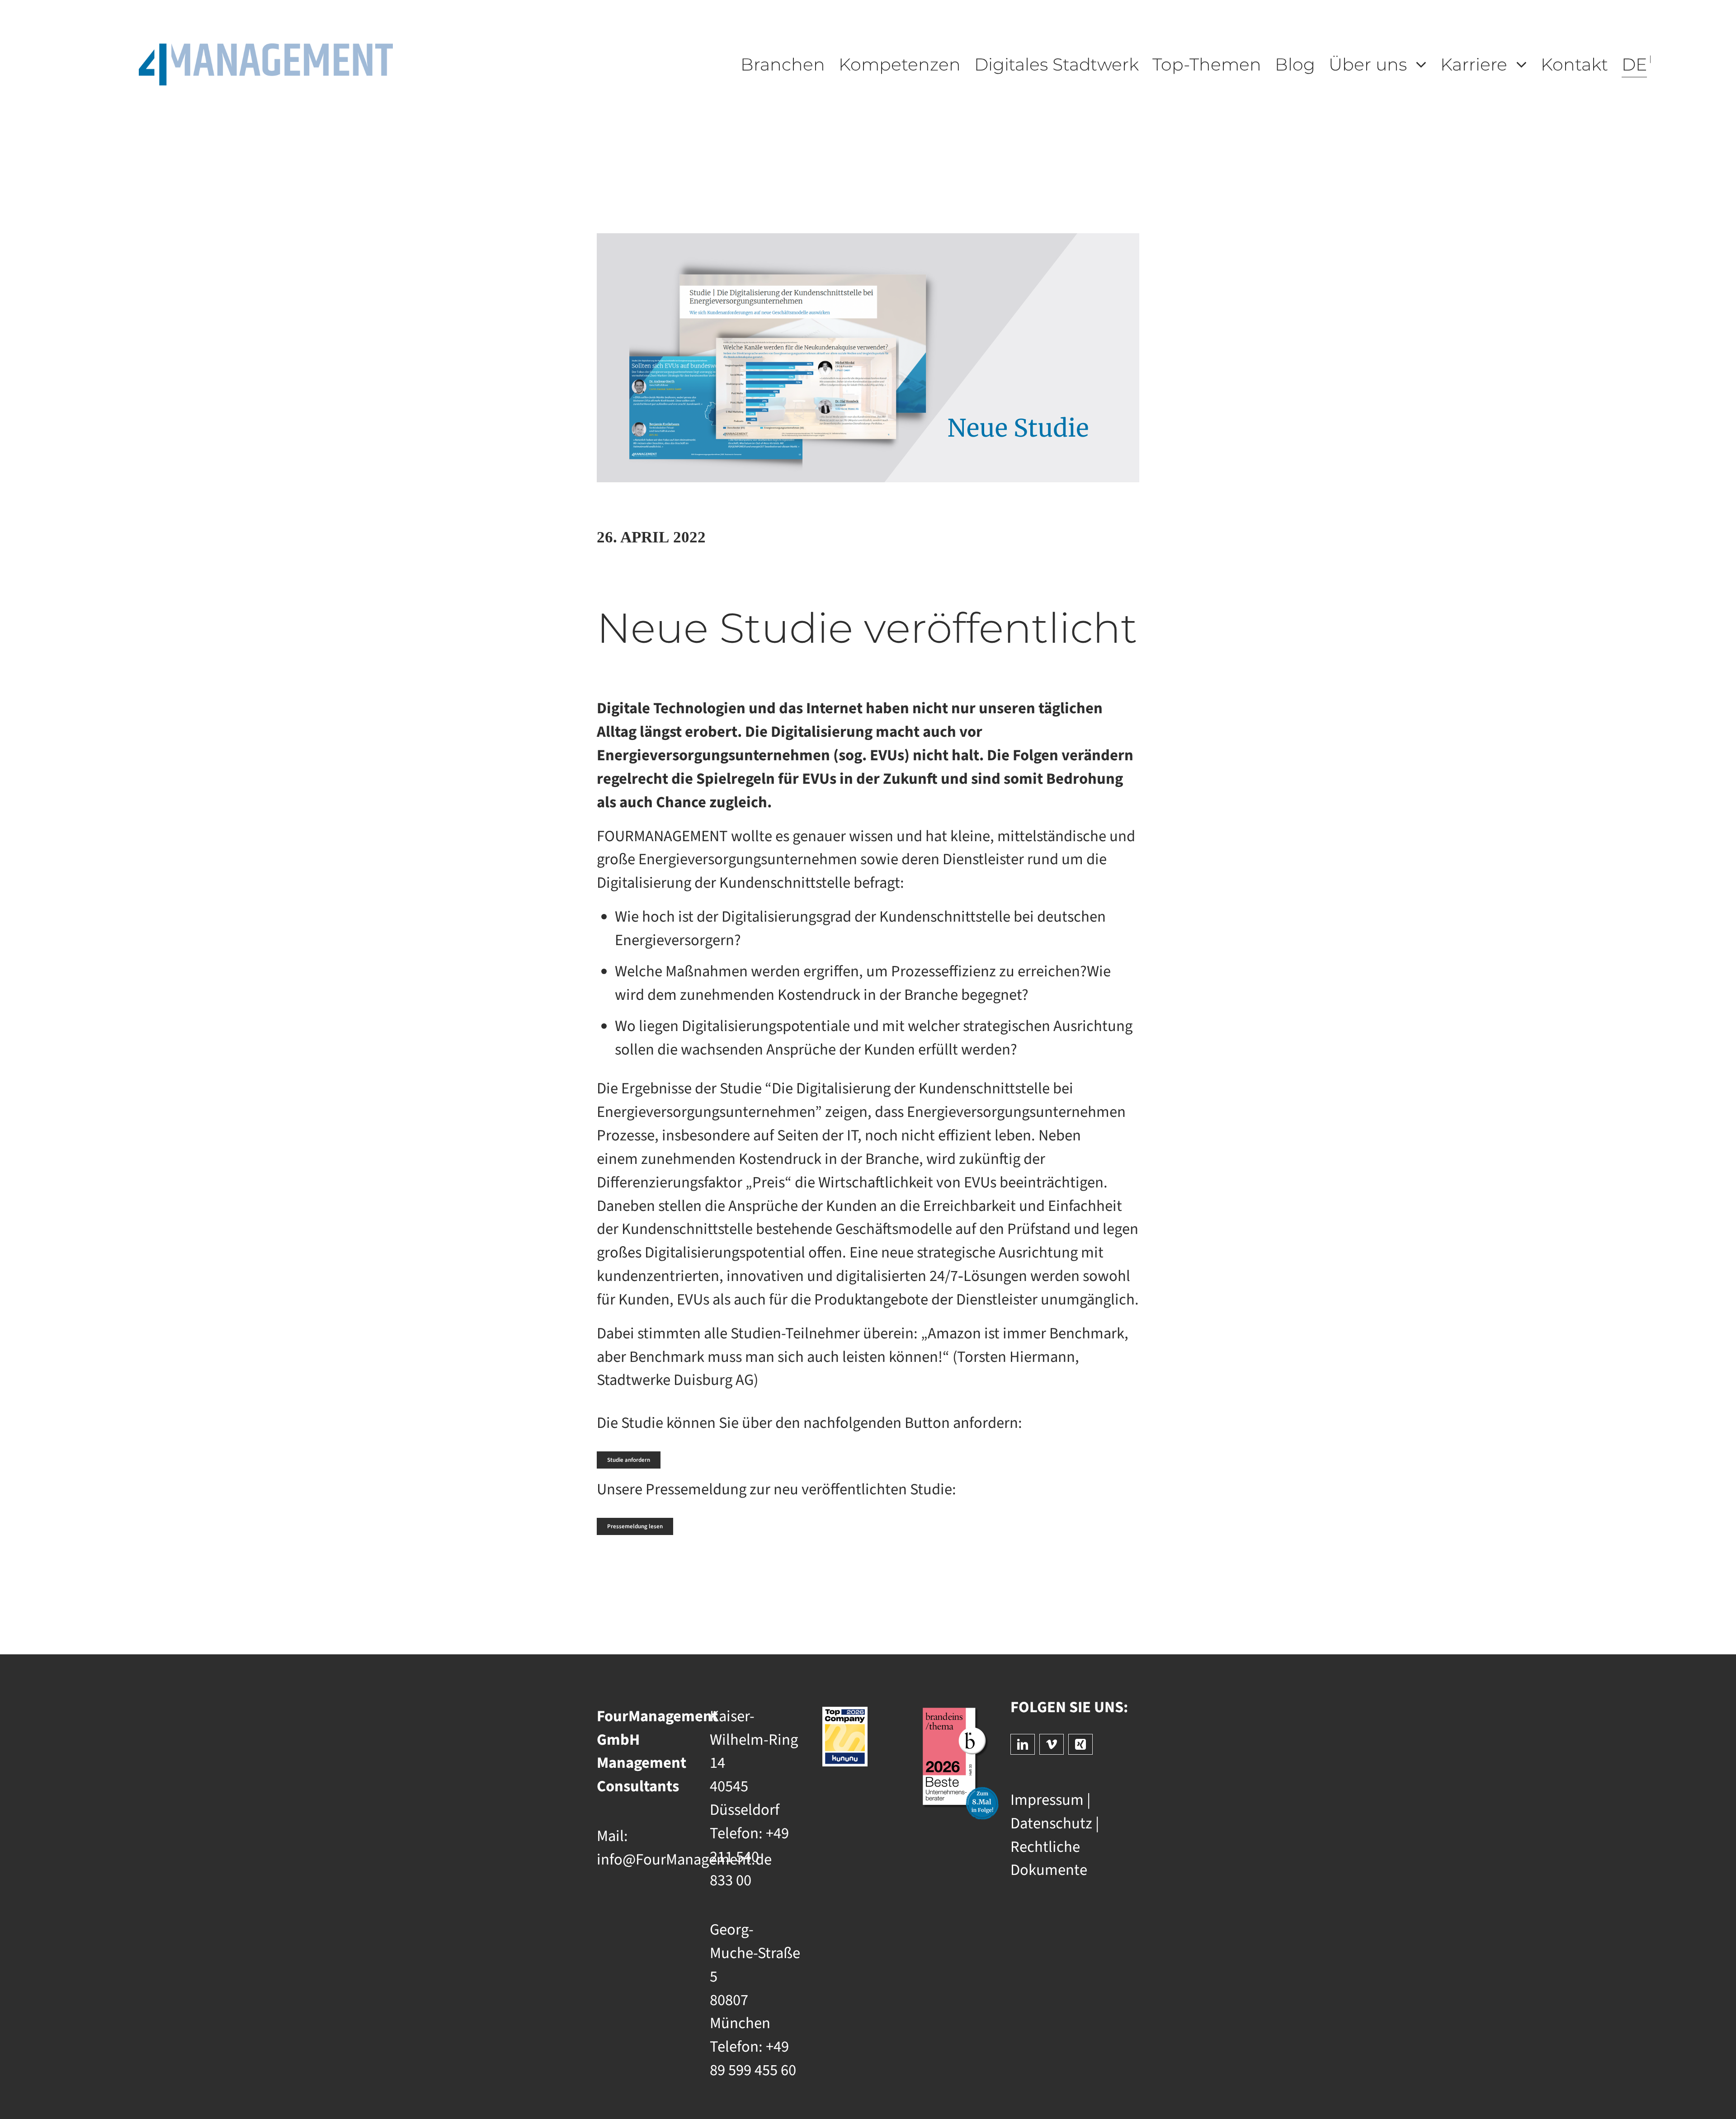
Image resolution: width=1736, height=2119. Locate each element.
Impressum (1047, 1800)
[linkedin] (1023, 1744)
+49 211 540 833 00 (749, 1857)
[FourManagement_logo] (266, 51)
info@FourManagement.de (684, 1860)
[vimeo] (1052, 1744)
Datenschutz (1051, 1824)
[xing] (1080, 1744)
